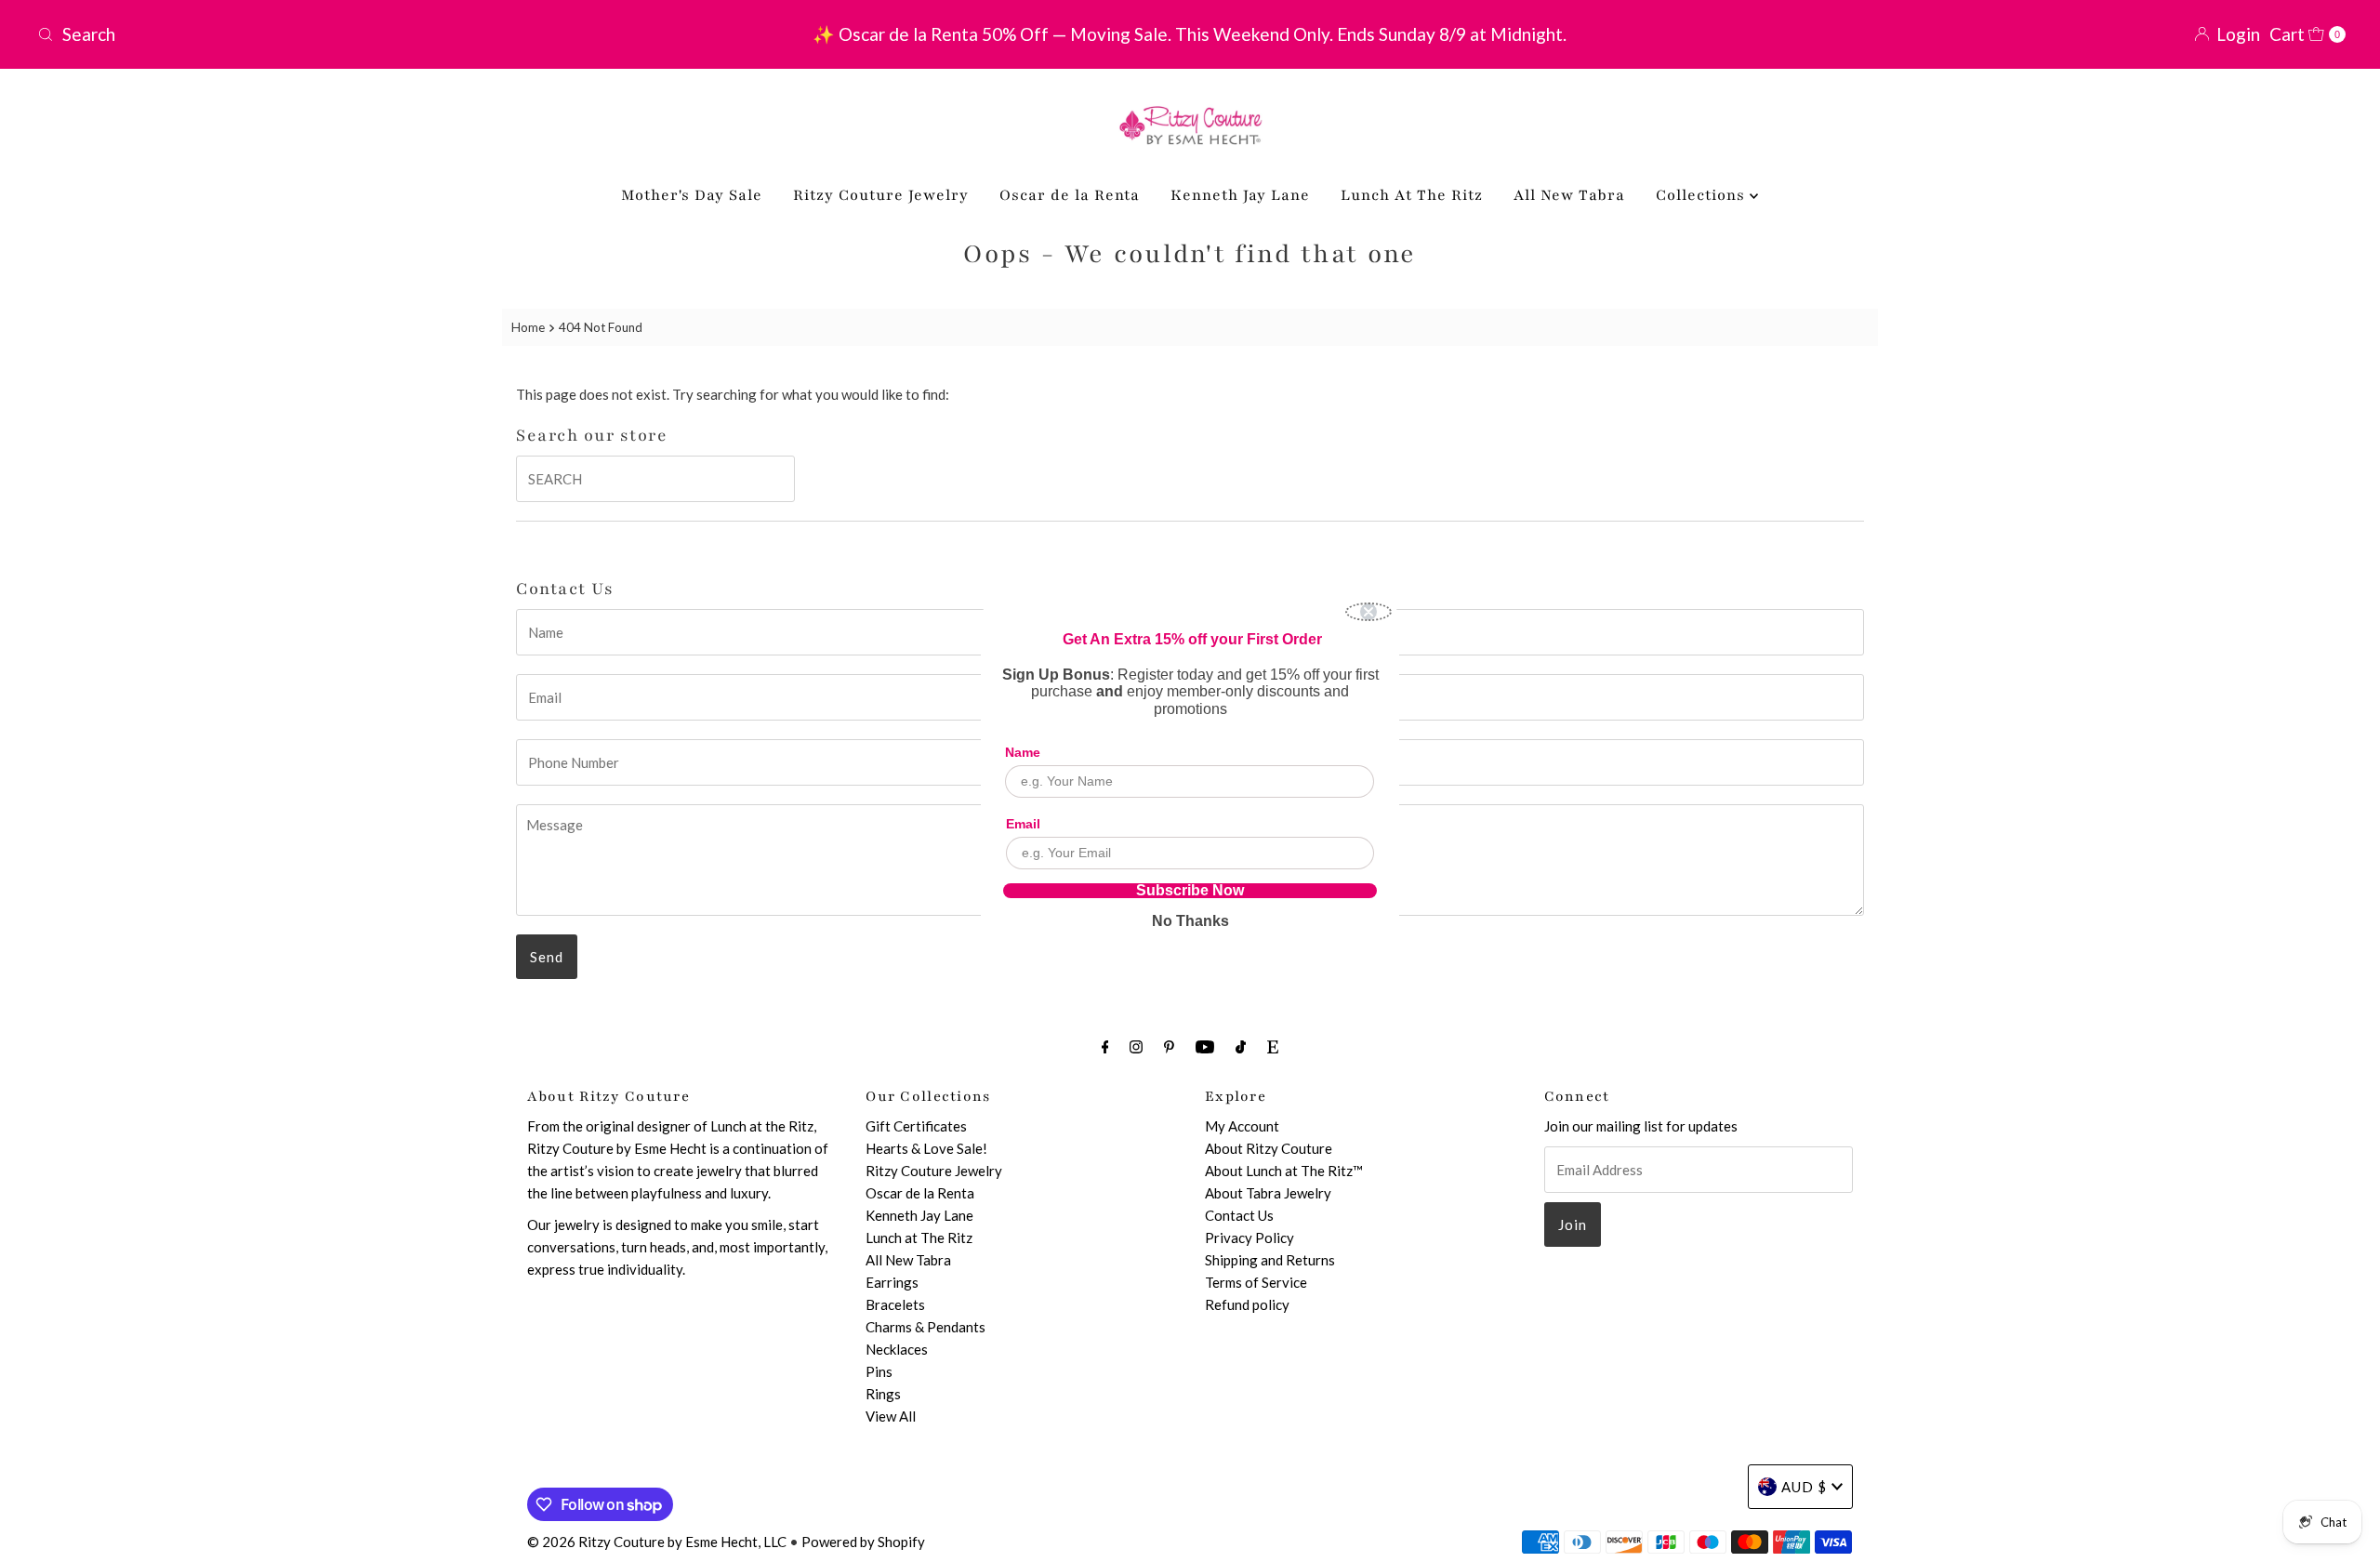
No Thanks (1190, 921)
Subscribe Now (1190, 891)
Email (1023, 824)
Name (1023, 752)
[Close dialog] (1368, 612)
